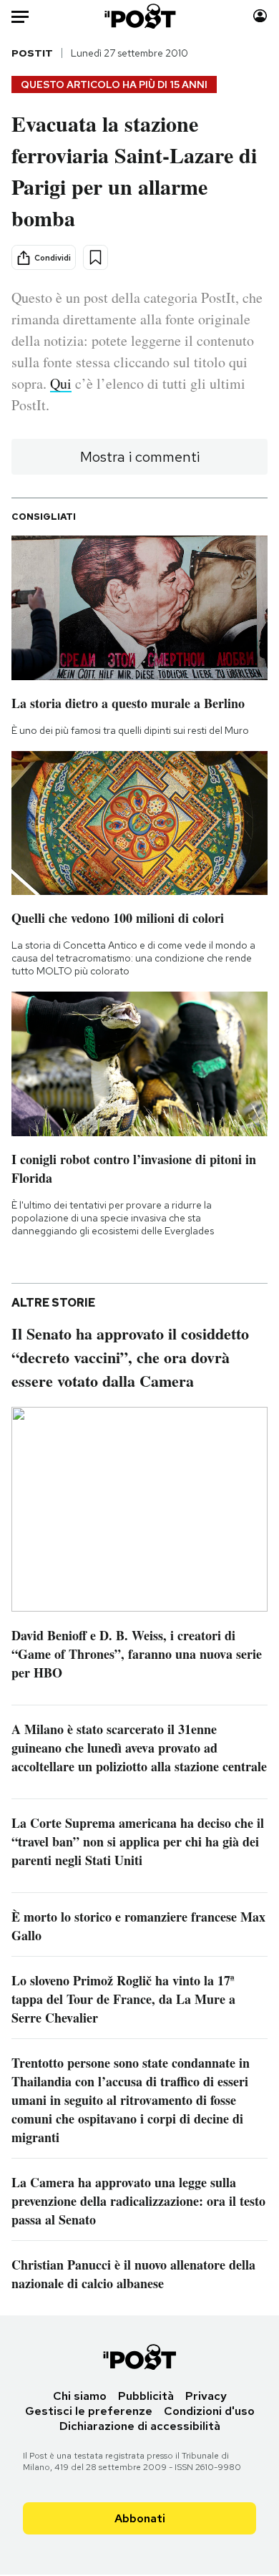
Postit (32, 53)
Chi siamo (80, 2396)
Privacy (206, 2396)
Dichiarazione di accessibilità (140, 2426)
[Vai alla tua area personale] (260, 16)
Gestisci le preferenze (89, 2411)
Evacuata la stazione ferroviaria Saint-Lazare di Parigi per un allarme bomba (134, 170)
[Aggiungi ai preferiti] (96, 257)
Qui (61, 383)
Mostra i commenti (140, 457)
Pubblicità (146, 2396)
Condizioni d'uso (209, 2411)
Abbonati (140, 2518)
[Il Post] (139, 16)
